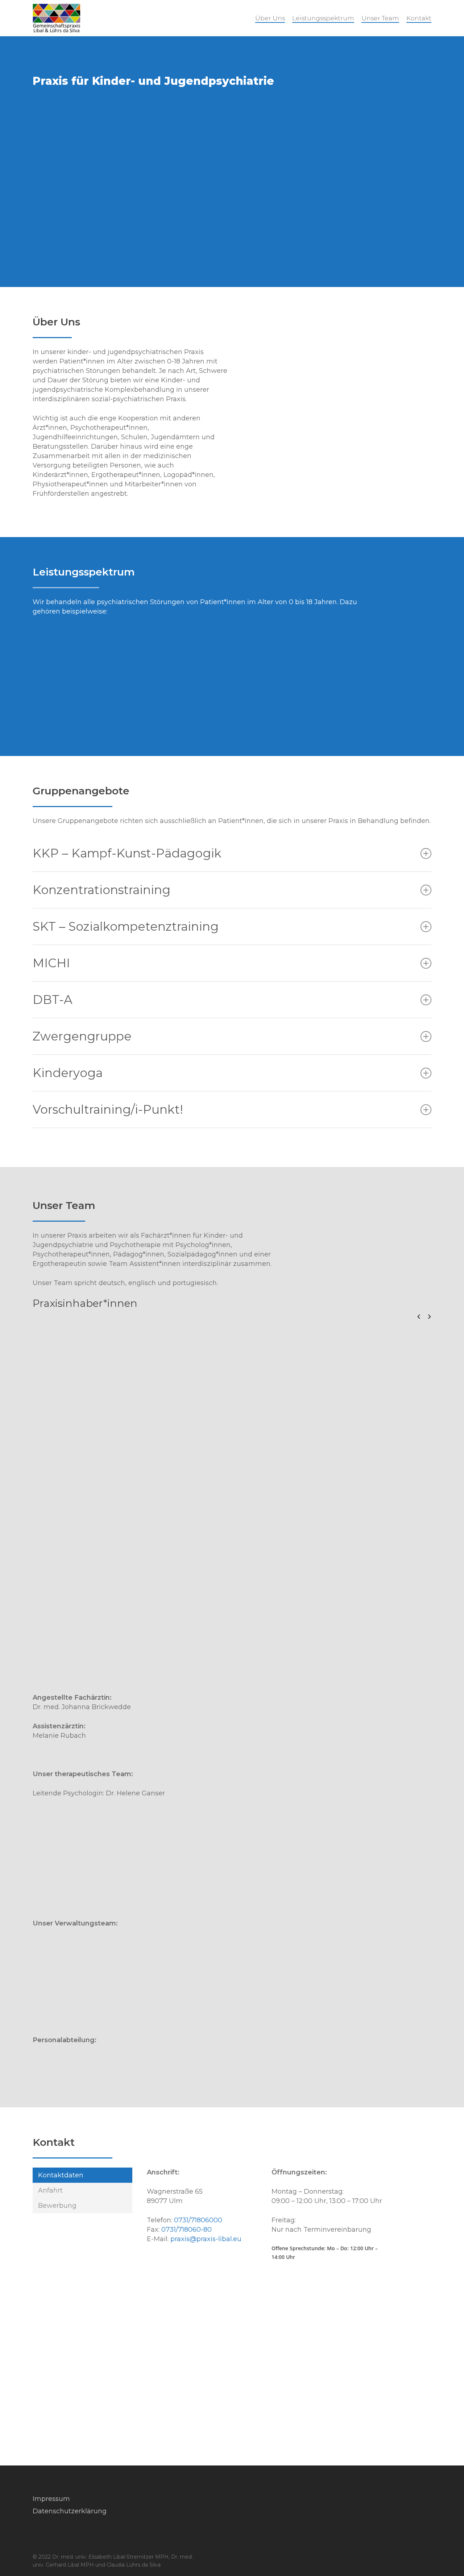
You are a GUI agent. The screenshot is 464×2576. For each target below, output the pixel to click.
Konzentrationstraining (101, 890)
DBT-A (53, 1000)
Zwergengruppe (82, 1036)
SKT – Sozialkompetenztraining (126, 926)
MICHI (51, 963)
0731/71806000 (198, 2220)
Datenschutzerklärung (70, 2511)
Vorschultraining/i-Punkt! (108, 1109)
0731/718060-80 (187, 2230)
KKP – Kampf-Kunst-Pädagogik (127, 853)
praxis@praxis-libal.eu (206, 2239)
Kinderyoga (68, 1073)
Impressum (51, 2499)
